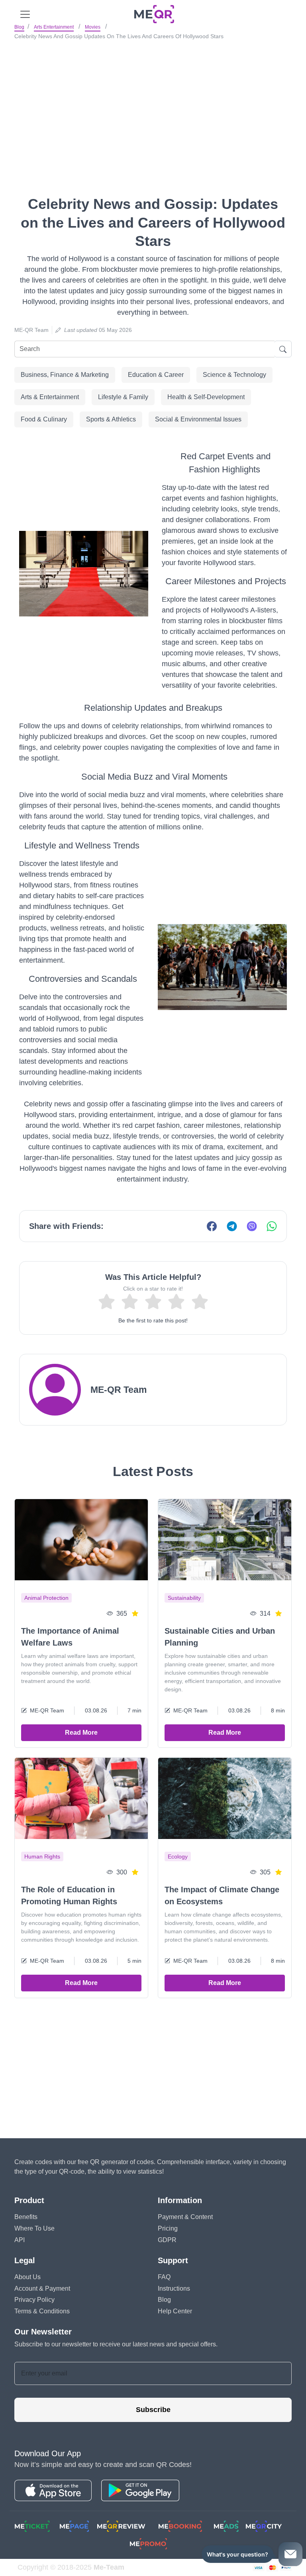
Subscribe (153, 2410)
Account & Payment (42, 2288)
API (20, 2240)
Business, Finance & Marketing (65, 375)
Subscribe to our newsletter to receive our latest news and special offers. (116, 2344)
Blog (19, 27)
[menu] (25, 14)
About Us (27, 2277)
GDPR (167, 2240)
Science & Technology (234, 375)
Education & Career (156, 375)
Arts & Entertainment (50, 397)
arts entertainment (54, 27)
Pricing (168, 2228)
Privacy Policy (34, 2300)
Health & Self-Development (206, 397)
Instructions (174, 2288)
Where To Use (34, 2228)
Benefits (26, 2217)
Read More (81, 1733)
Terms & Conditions (42, 2311)
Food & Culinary (44, 419)
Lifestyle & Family (123, 397)
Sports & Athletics (111, 419)
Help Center (175, 2311)
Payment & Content (185, 2217)
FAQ (164, 2277)
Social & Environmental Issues (198, 419)
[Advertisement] (153, 103)
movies (93, 27)
